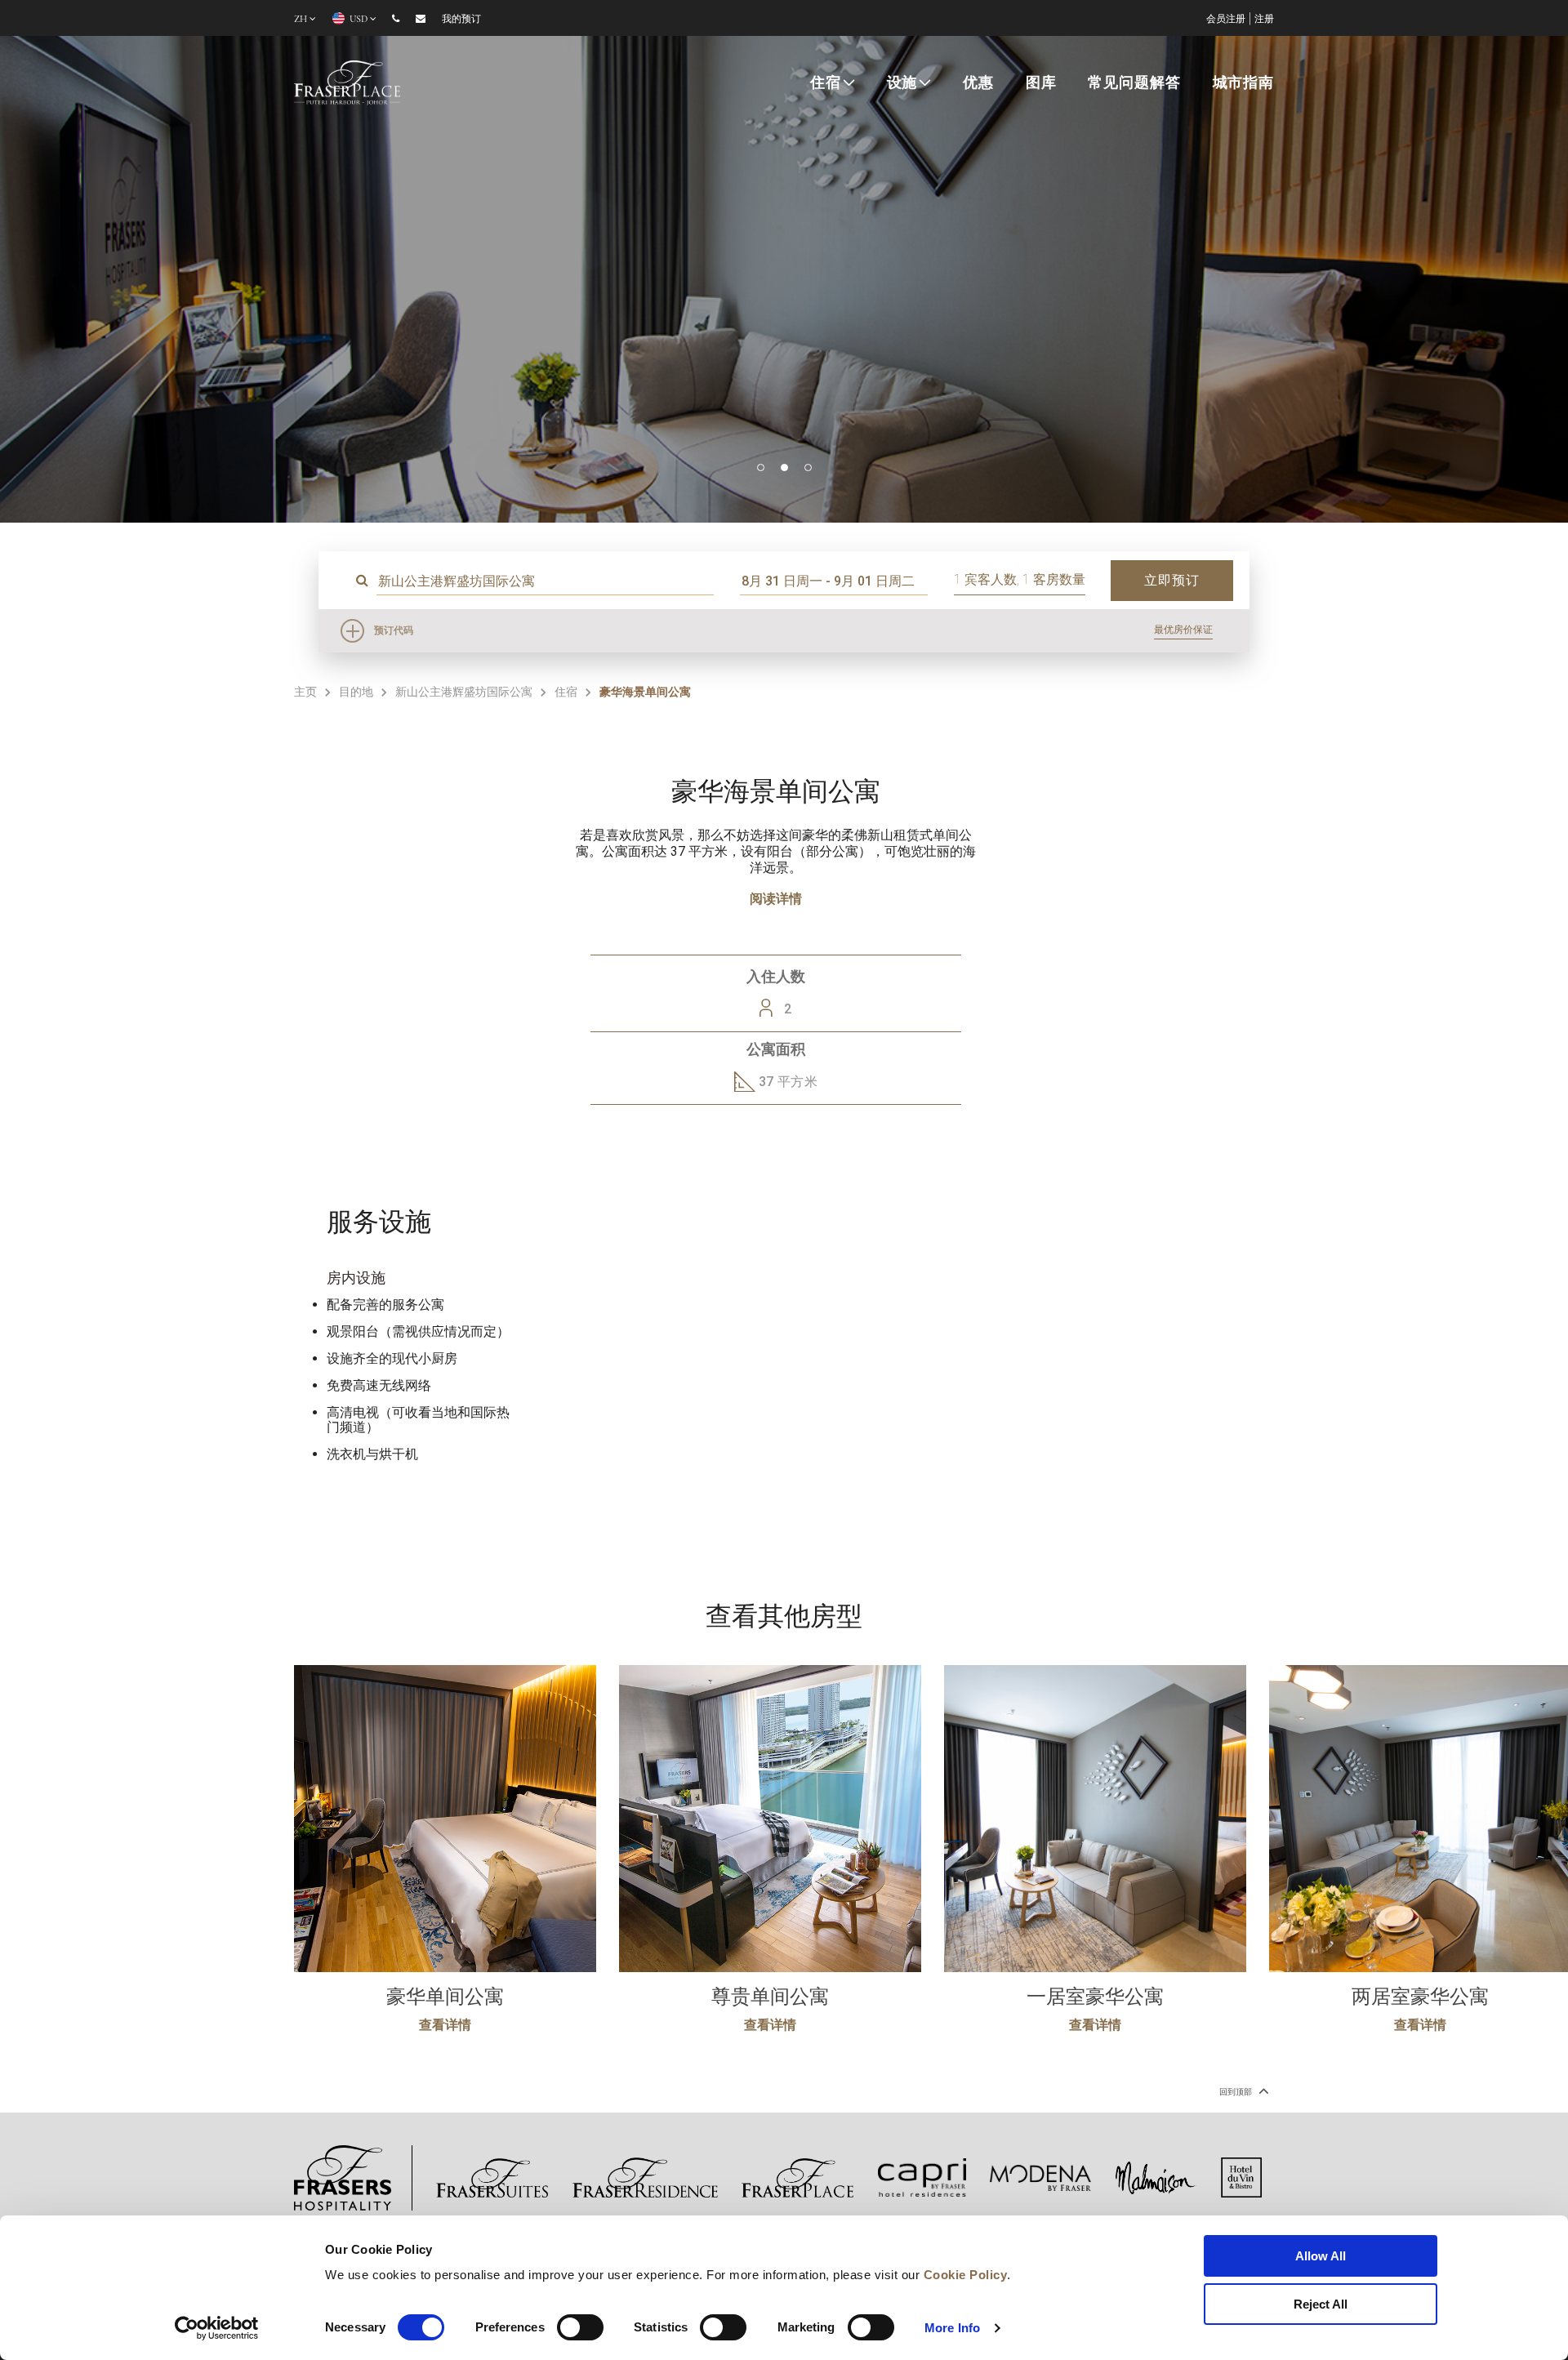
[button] (761, 468)
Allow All (1321, 2256)
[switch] (580, 2327)
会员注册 (1226, 19)
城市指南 (1243, 82)
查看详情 (445, 2025)
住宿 (826, 82)
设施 (902, 82)
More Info (952, 2328)
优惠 (978, 82)
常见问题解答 (1134, 82)
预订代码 (394, 630)
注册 (1264, 19)
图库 (1041, 82)
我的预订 (461, 19)
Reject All (1321, 2304)
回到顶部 (1237, 2092)
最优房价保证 (1183, 630)
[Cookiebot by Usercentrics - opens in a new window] (217, 2328)
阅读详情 (776, 899)
